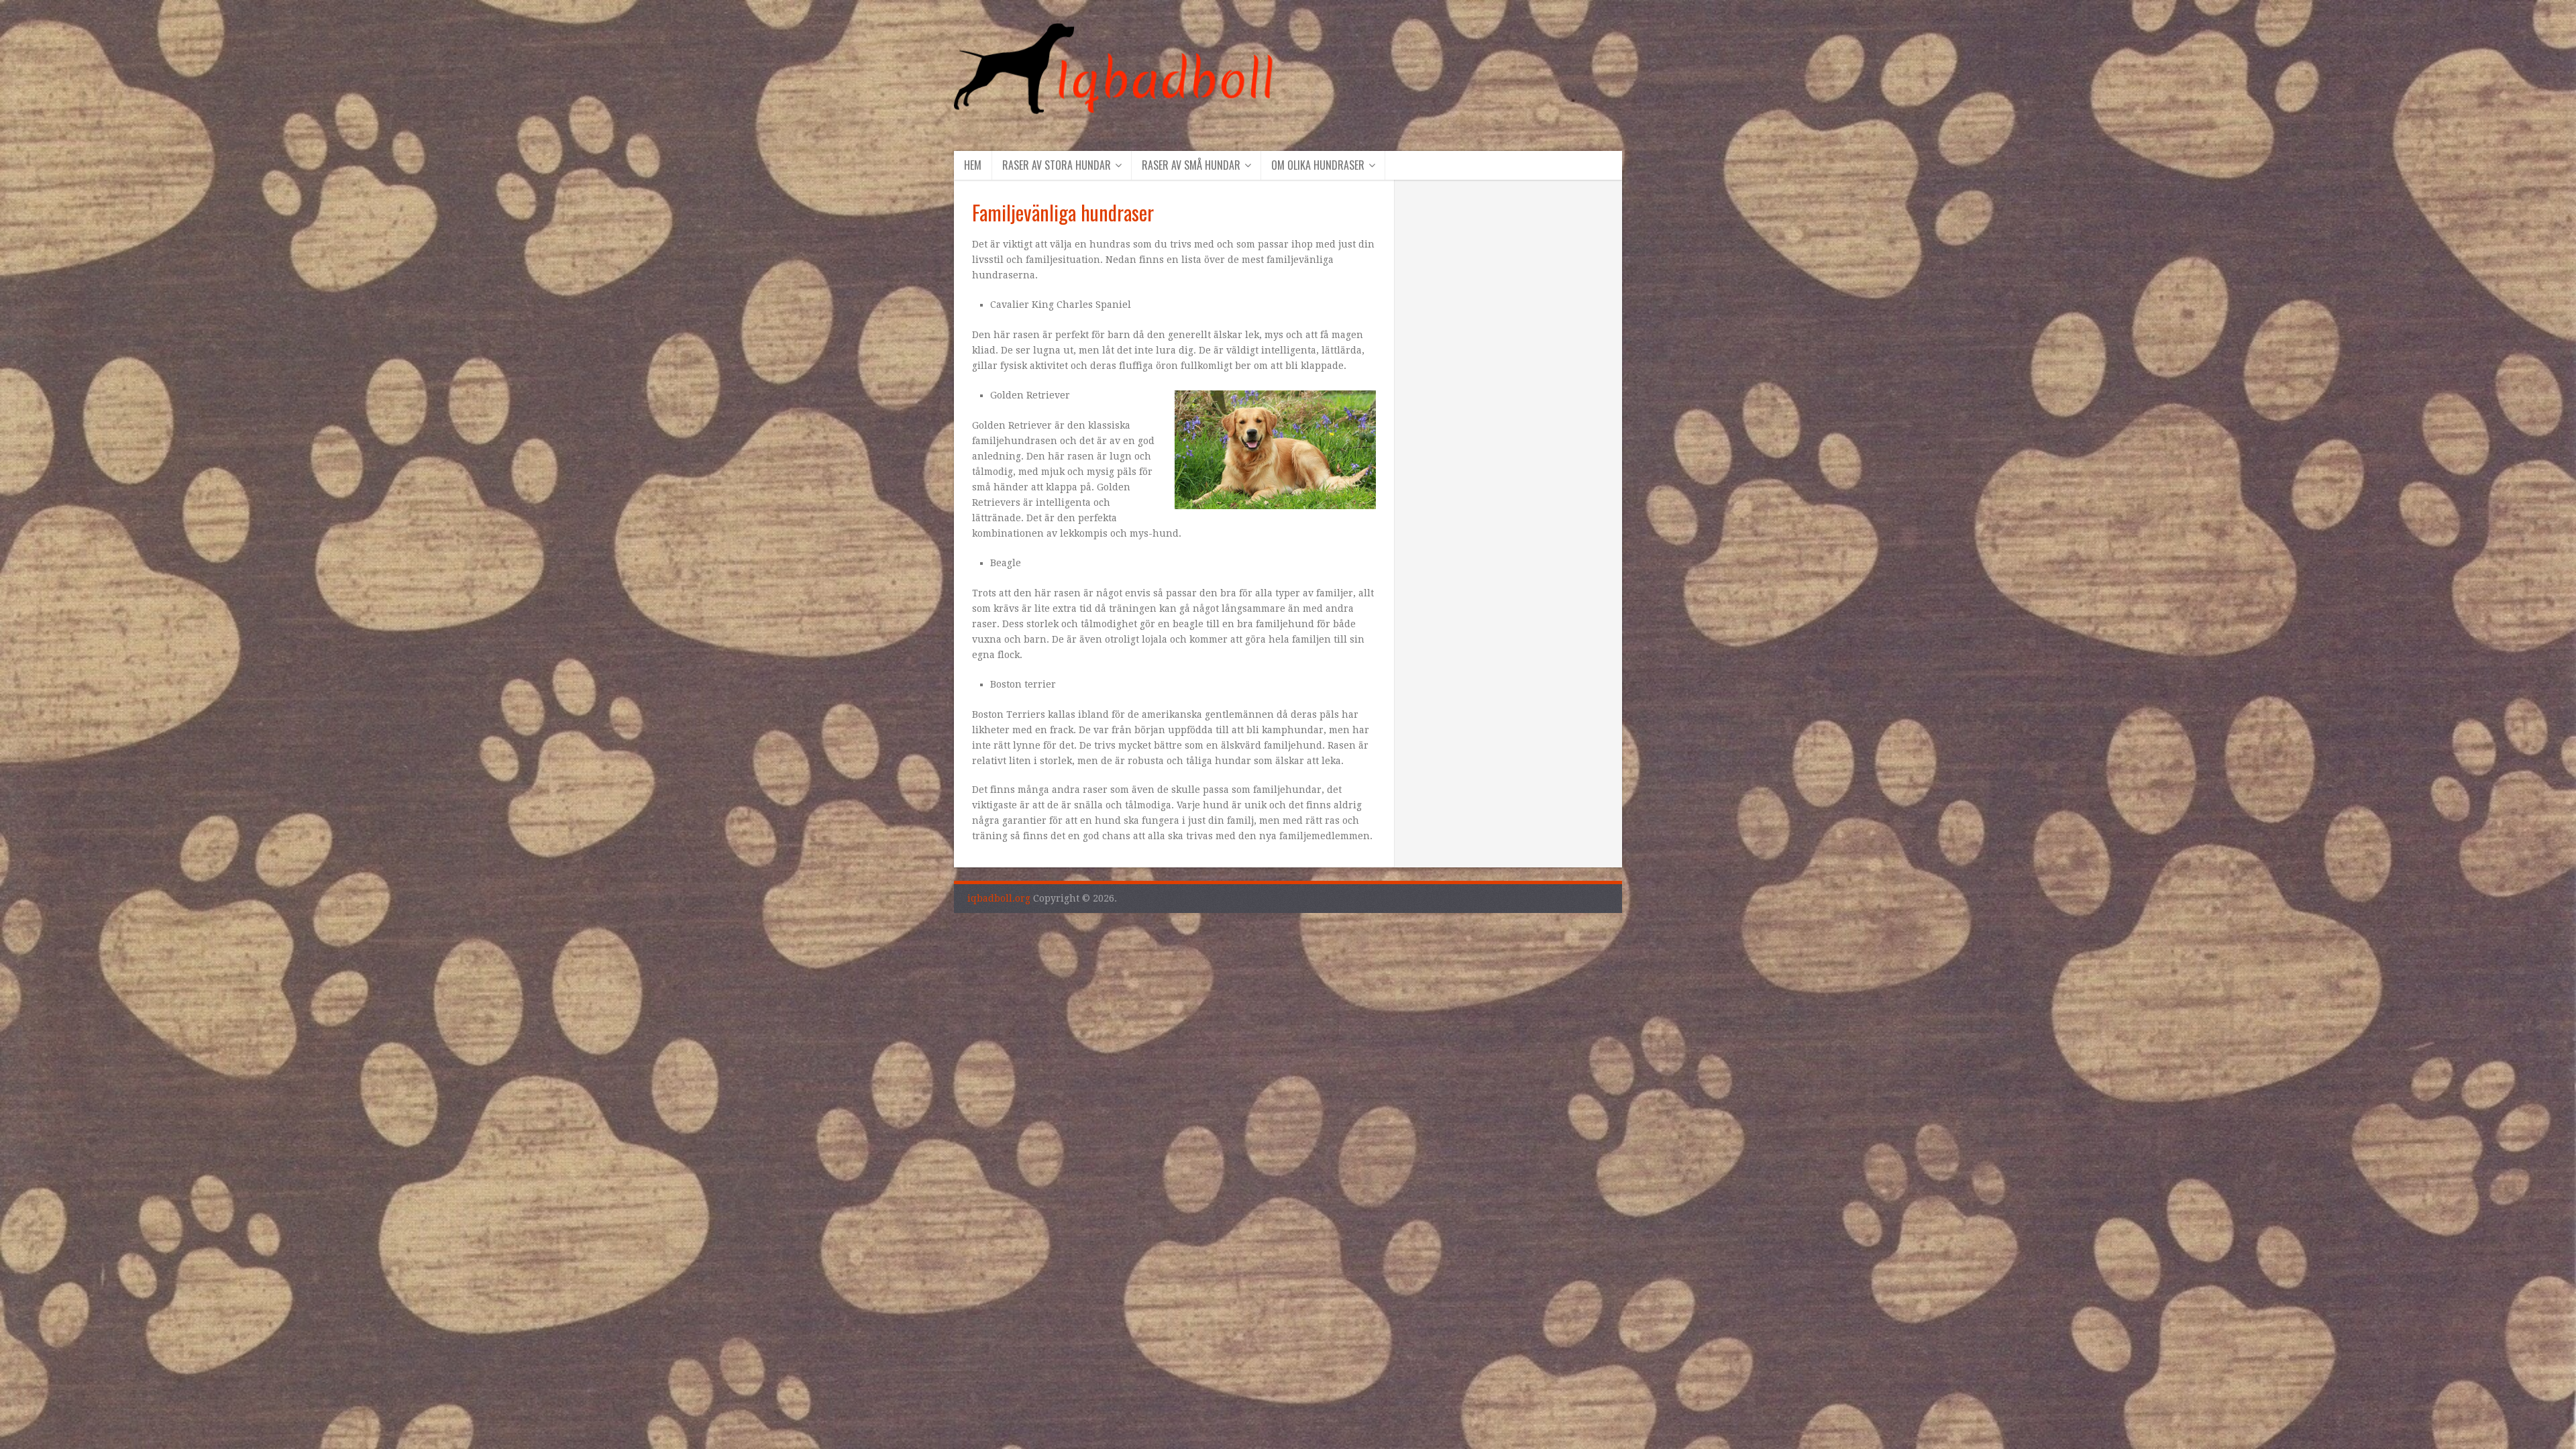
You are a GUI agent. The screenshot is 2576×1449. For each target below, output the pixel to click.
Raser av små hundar (1191, 165)
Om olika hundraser (1318, 165)
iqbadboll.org (999, 898)
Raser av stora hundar (1057, 165)
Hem (973, 165)
